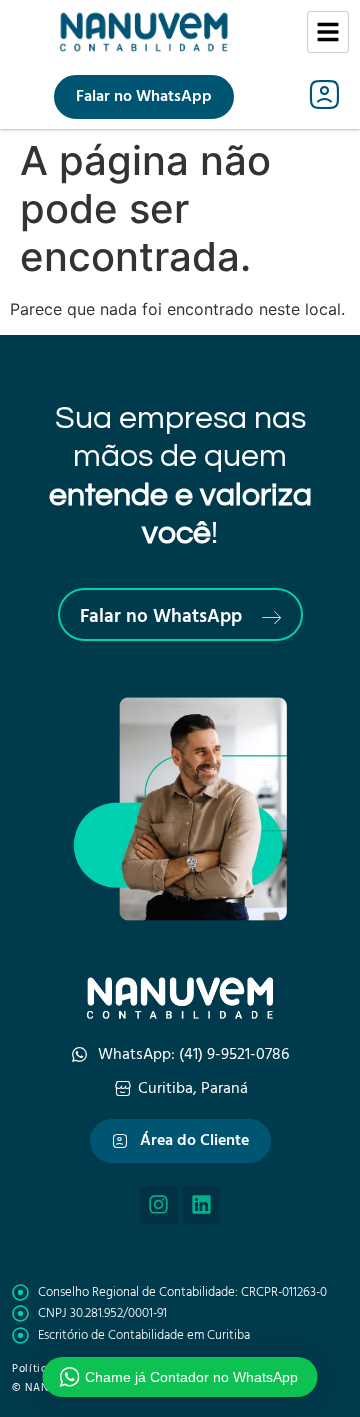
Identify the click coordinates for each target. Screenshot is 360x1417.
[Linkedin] (202, 1205)
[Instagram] (159, 1205)
